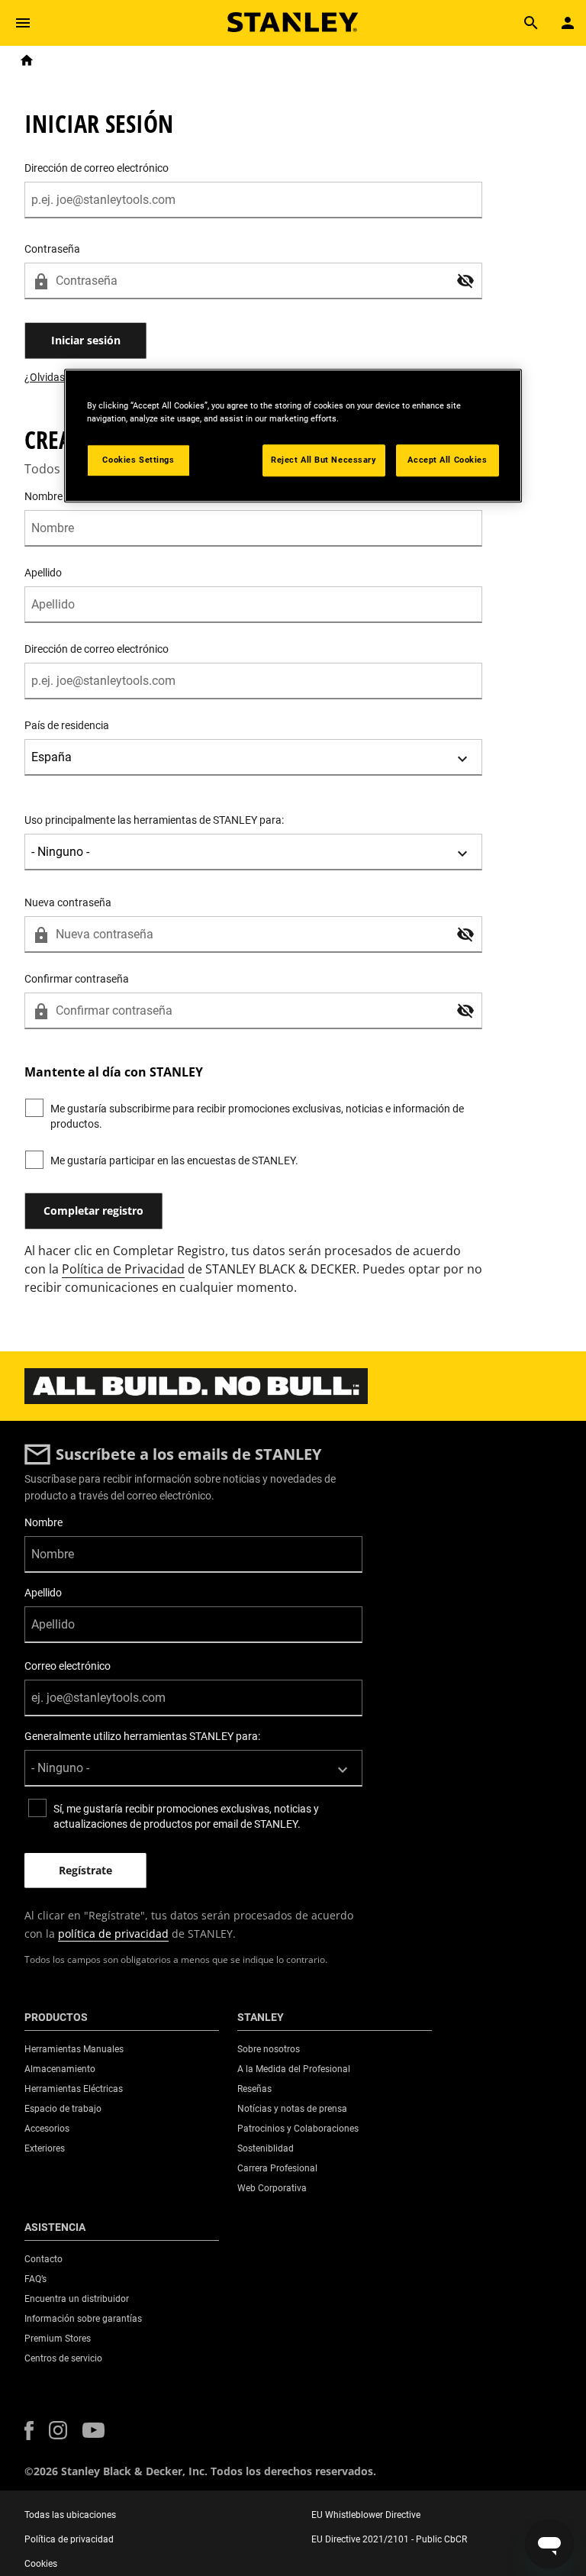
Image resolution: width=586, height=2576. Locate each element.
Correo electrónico (68, 1666)
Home (27, 60)
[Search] (531, 23)
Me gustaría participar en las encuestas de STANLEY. (174, 1160)
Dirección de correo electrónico (97, 168)
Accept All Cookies (447, 460)
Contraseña (52, 249)
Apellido (43, 573)
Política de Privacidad (123, 1269)
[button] (465, 281)
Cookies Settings (138, 460)
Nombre (43, 1522)
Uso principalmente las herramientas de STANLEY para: (154, 820)
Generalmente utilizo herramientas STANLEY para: (142, 1736)
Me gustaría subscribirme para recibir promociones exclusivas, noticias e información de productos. (257, 1116)
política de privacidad (113, 1934)
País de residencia (67, 725)
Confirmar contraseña (77, 979)
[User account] (568, 23)
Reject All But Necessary (324, 460)
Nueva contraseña (68, 902)
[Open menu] (23, 23)
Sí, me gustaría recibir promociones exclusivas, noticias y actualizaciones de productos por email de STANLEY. (186, 1816)
